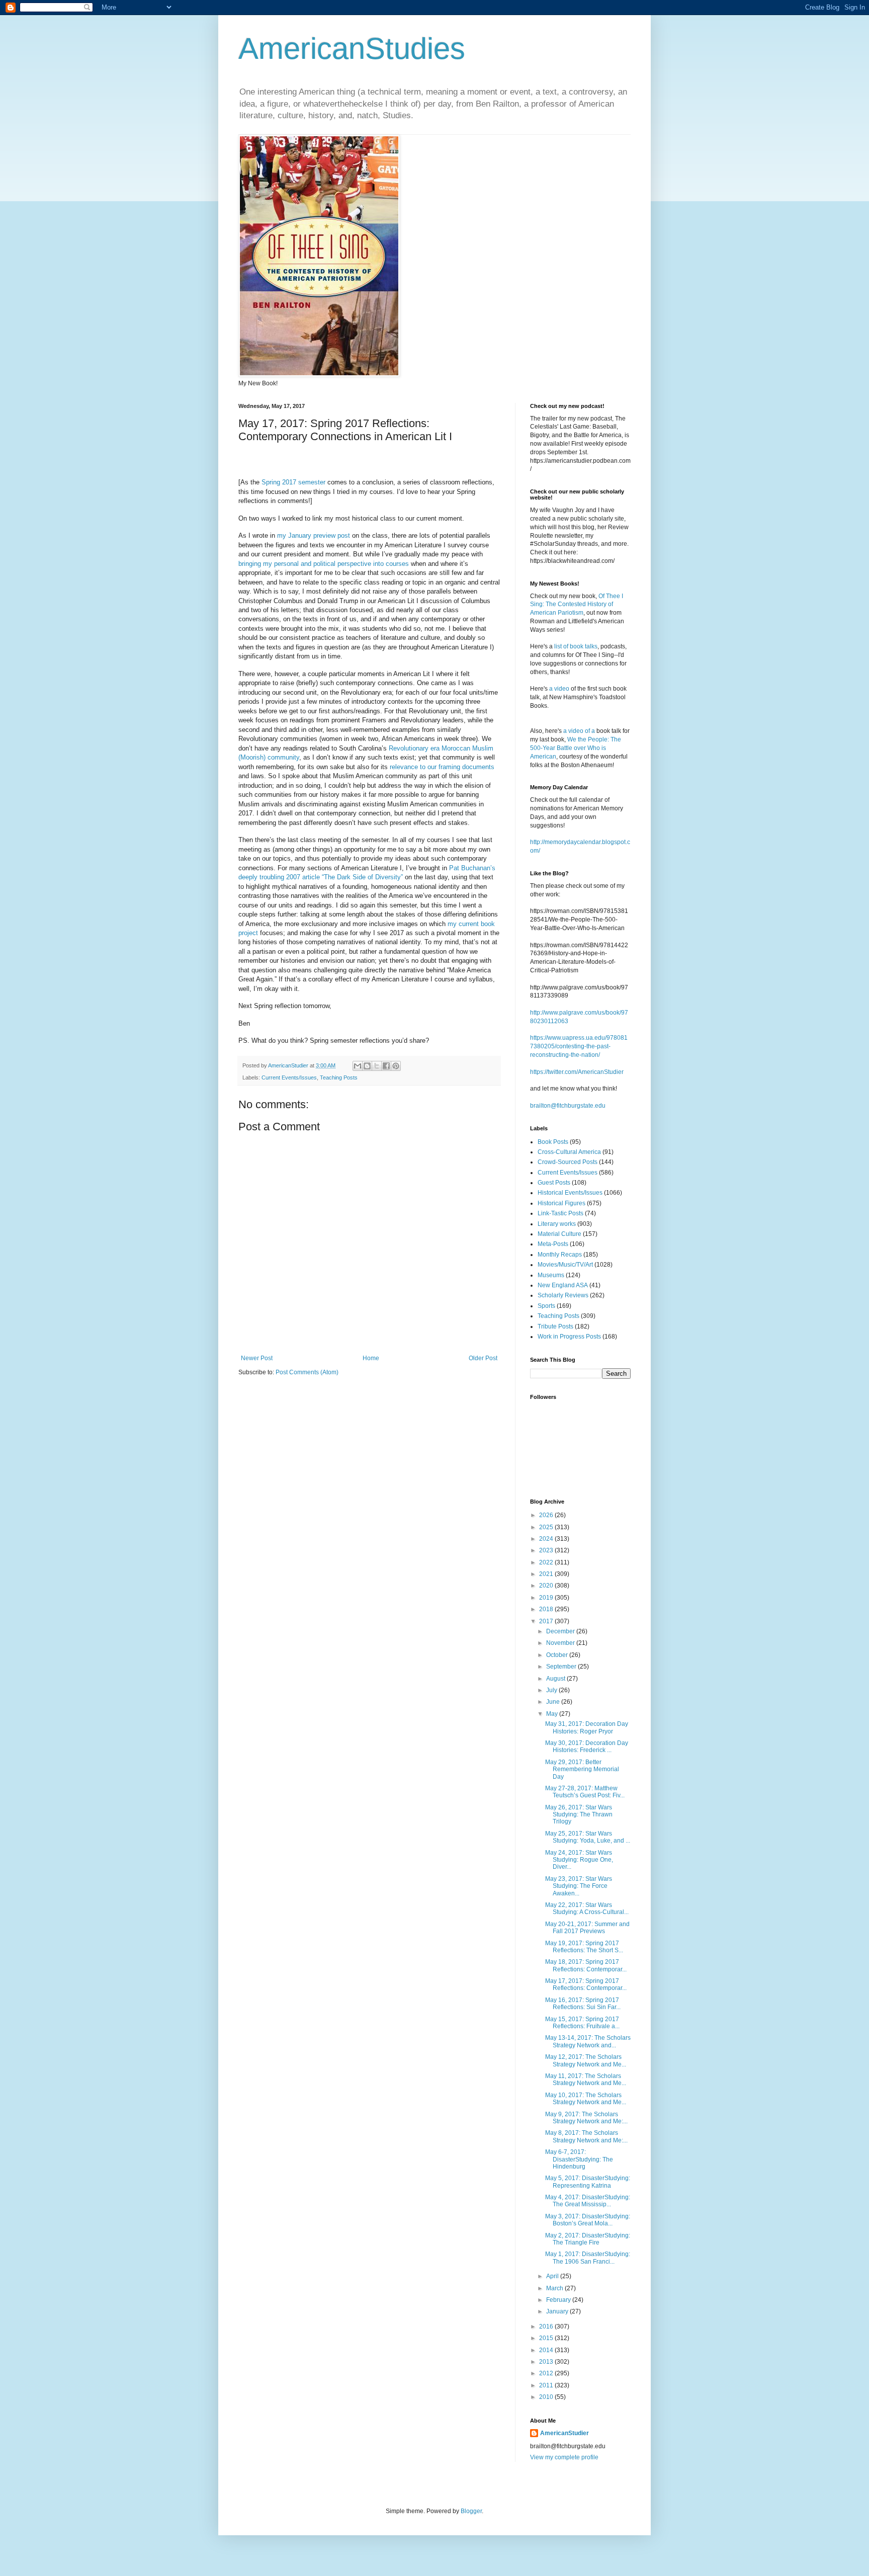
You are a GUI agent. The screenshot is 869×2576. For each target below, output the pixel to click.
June (554, 1702)
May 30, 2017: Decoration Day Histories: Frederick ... (587, 1747)
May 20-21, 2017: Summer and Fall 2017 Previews (587, 1928)
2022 (547, 1562)
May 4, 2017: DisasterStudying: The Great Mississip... (588, 2201)
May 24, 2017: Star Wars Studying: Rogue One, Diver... (579, 1860)
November (561, 1643)
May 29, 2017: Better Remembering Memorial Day (582, 1769)
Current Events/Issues (289, 1077)
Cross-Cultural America (569, 1152)
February (559, 2300)
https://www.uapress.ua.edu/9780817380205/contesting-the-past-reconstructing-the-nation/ (579, 1046)
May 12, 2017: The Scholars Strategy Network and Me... (586, 2060)
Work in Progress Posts (569, 1337)
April (553, 2276)
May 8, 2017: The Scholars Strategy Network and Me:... (586, 2136)
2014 (547, 2350)
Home (371, 1358)
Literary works (557, 1224)
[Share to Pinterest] (396, 1066)
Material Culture (559, 1234)
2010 (547, 2397)
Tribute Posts (555, 1326)
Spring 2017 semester (293, 482)
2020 (547, 1586)
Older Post (483, 1358)
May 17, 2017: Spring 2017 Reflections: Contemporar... (586, 1984)
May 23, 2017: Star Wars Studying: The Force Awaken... (579, 1886)
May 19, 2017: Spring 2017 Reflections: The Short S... (584, 1947)
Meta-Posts (553, 1244)
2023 (547, 1550)
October (558, 1655)
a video (559, 689)
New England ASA (563, 1285)
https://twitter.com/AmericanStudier (577, 1072)
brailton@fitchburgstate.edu (568, 1106)
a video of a (579, 731)
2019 (547, 1598)
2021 (547, 1574)
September (562, 1667)
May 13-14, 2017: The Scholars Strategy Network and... (588, 2041)
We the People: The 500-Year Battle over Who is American (576, 748)
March (555, 2288)
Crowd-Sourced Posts (568, 1162)
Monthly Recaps (560, 1255)
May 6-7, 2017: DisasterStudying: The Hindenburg (579, 2159)
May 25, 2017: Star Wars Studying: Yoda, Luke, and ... (588, 1837)
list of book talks (576, 646)
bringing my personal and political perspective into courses (324, 564)
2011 (547, 2385)
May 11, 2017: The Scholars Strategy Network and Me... (586, 2080)
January (558, 2311)
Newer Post (257, 1358)
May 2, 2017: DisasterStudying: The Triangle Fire (588, 2239)
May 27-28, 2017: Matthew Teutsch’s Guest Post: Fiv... (585, 1792)
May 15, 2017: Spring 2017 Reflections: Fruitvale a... (582, 2023)
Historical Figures (561, 1203)
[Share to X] (377, 1066)
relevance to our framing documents (442, 767)
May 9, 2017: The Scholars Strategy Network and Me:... (586, 2118)
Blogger (471, 2511)
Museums (551, 1275)
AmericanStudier (564, 2433)
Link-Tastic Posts (560, 1213)
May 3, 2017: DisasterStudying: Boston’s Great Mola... (588, 2220)
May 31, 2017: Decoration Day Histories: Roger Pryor (587, 1727)
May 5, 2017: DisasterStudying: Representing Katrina (588, 2182)
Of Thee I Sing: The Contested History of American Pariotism (577, 605)
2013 (547, 2362)
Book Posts (553, 1142)
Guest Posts (554, 1183)
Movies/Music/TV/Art (565, 1265)
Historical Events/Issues (570, 1193)
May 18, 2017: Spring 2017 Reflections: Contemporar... (586, 1965)
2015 (547, 2338)
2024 (547, 1539)
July (552, 1690)
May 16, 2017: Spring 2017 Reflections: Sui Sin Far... (583, 2004)
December (561, 1631)
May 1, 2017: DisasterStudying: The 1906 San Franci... (588, 2258)
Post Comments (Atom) (307, 1372)
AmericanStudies (352, 49)
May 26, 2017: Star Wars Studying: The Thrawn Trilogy (579, 1815)
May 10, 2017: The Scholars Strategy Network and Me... (586, 2099)
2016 (547, 2326)
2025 (547, 1527)
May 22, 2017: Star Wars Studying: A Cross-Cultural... (587, 1908)
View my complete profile (564, 2457)
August (556, 1679)
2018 (547, 1609)
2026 (547, 1515)
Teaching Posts (339, 1077)
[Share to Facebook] (386, 1066)
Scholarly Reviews (563, 1295)
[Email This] (358, 1066)
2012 (547, 2373)
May (553, 1714)
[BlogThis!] (367, 1066)
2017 (547, 1621)
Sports (546, 1306)
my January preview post (314, 535)
